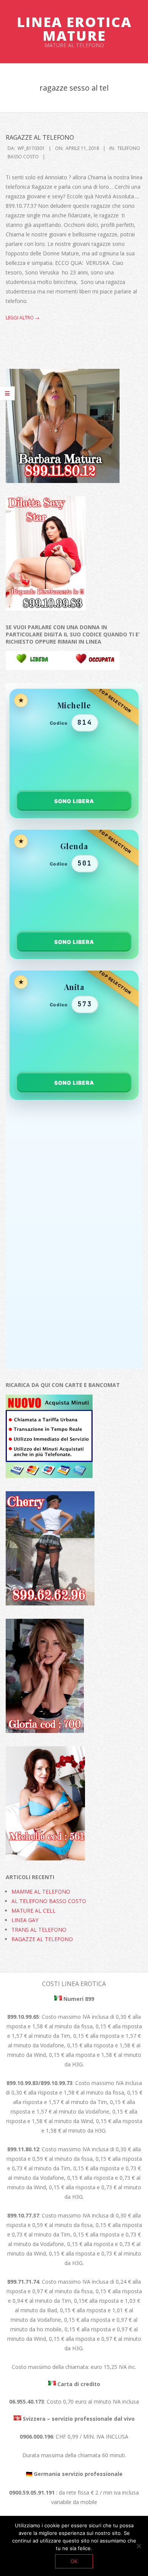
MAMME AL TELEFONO (41, 1891)
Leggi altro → (23, 318)
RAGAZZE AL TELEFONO (40, 137)
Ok (74, 2561)
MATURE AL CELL (33, 1910)
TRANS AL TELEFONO (39, 1930)
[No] (139, 2546)
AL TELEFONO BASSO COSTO (49, 1901)
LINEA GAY (25, 1920)
